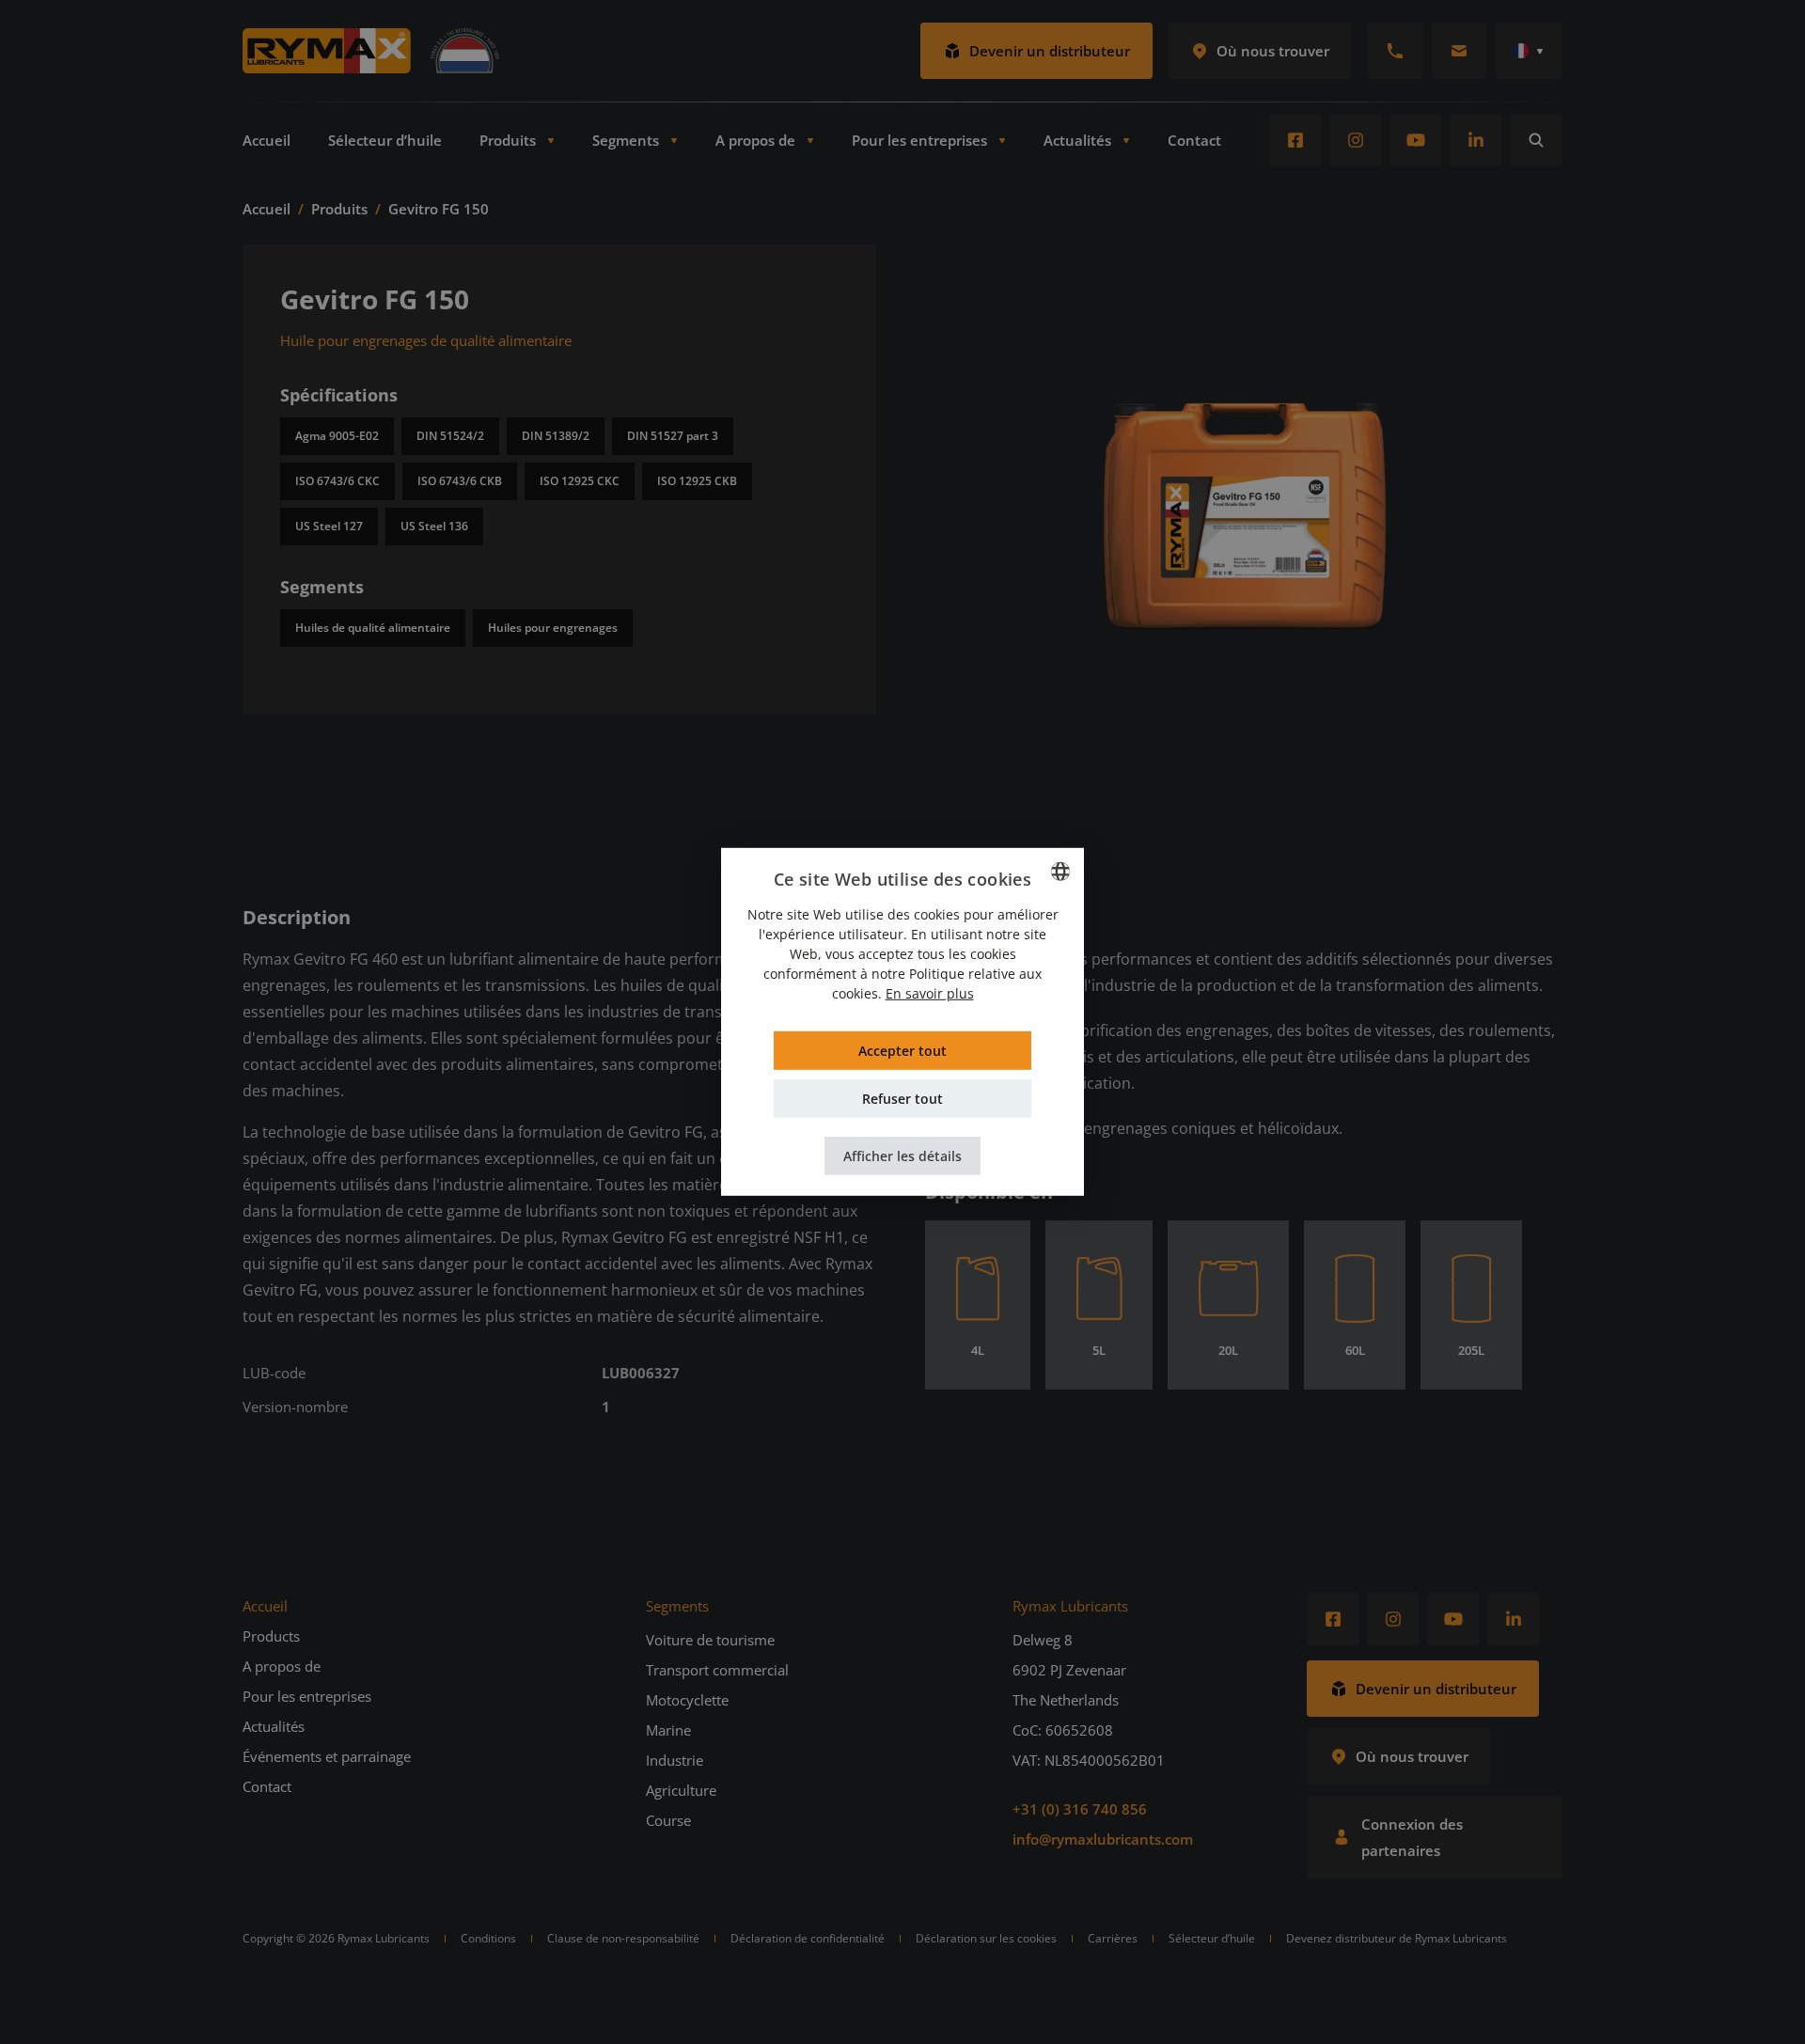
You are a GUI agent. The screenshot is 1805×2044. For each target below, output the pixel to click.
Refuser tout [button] (902, 1099)
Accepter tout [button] (902, 1051)
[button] (902, 1156)
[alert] (902, 1022)
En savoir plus (930, 993)
